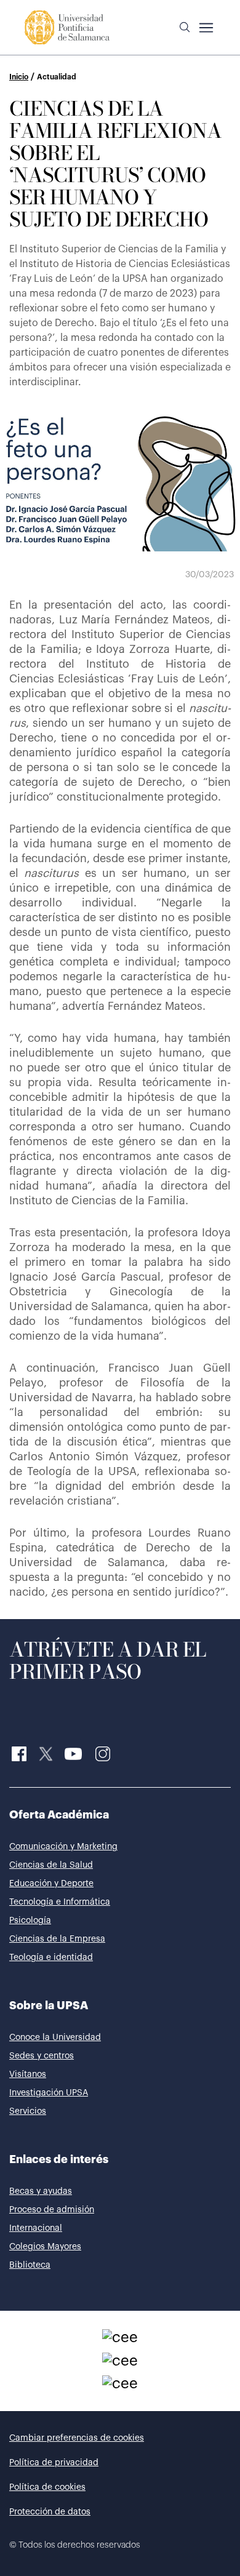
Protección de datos (50, 2512)
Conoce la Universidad (55, 2038)
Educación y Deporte (51, 1884)
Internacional (36, 2228)
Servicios (28, 2111)
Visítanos (28, 2074)
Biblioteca (30, 2265)
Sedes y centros (42, 2056)
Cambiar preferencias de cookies (77, 2438)
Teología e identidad (51, 1958)
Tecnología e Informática (60, 1902)
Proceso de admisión (52, 2210)
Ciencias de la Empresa (57, 1939)
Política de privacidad (54, 2463)
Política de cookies (47, 2487)
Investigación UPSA (49, 2093)
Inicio (19, 77)
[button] (185, 28)
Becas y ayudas (41, 2191)
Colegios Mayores (45, 2247)
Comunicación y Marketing (63, 1847)
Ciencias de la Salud (51, 1865)
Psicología (30, 1921)
